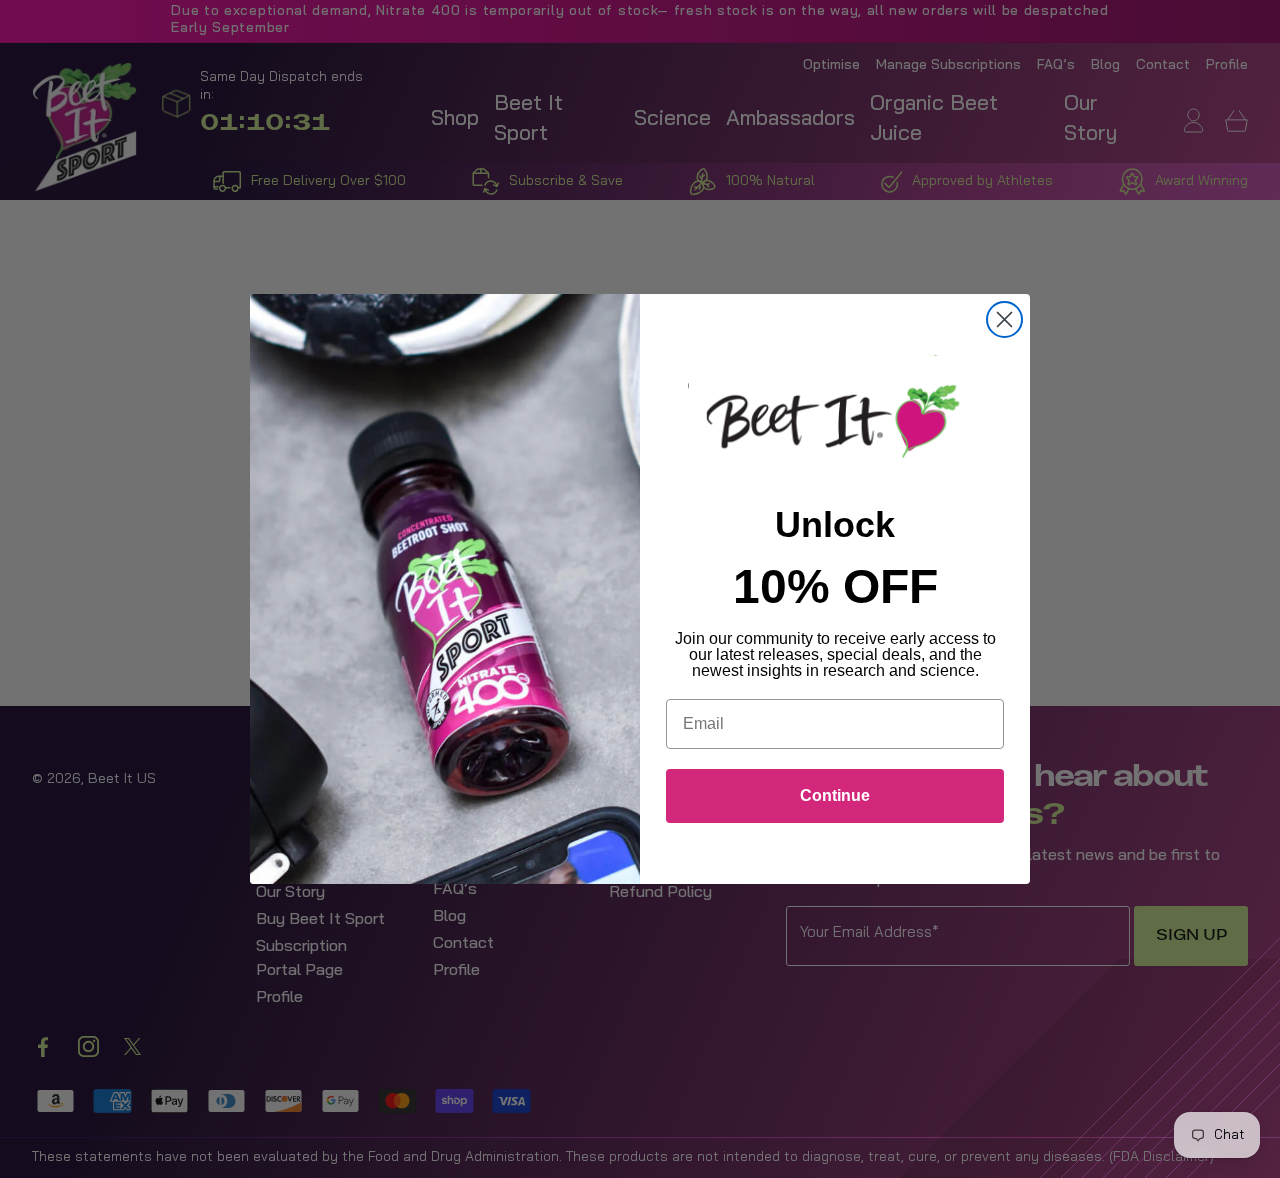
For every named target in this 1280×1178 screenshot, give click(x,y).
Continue (835, 795)
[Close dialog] (1004, 319)
